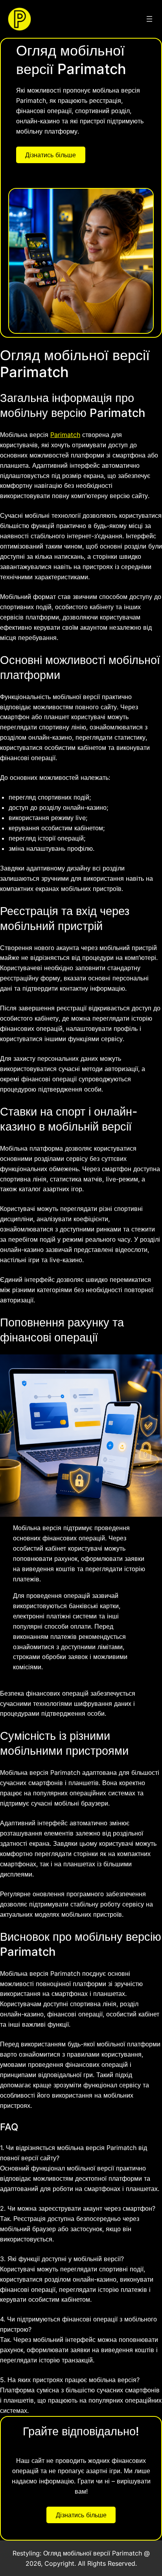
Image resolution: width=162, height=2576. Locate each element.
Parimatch (65, 435)
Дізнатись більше (51, 155)
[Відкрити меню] (149, 19)
